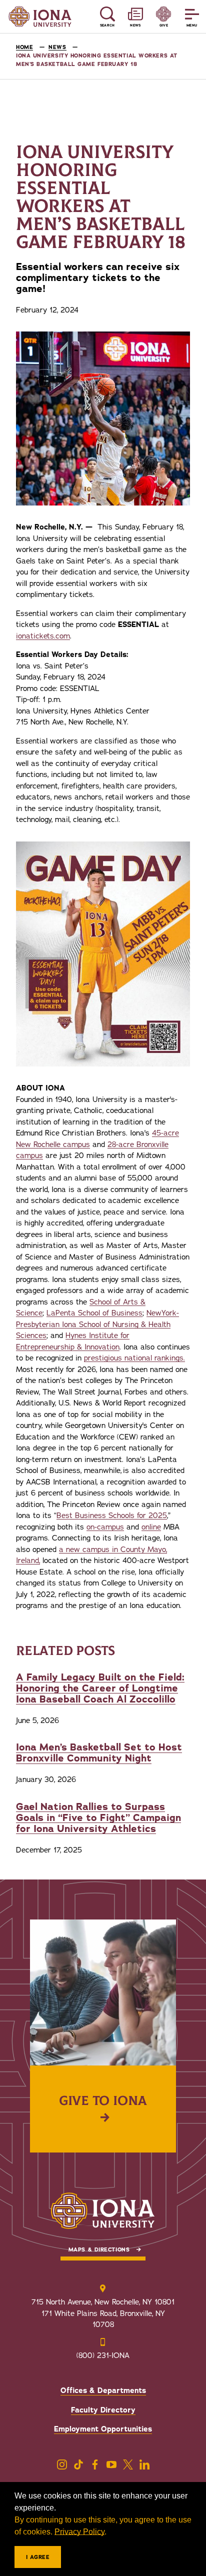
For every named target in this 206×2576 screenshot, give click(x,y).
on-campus (105, 1527)
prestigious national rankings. (134, 1358)
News (57, 47)
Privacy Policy (79, 2532)
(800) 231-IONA (103, 2355)
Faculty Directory (103, 2410)
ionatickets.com (43, 636)
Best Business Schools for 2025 (112, 1515)
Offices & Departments (103, 2390)
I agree (38, 2557)
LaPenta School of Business (94, 1313)
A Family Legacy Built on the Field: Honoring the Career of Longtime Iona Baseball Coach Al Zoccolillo (100, 1688)
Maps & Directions (99, 2250)
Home (24, 47)
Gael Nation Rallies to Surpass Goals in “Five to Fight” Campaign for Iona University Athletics (98, 1818)
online (151, 1527)
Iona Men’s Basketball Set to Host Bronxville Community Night (99, 1753)
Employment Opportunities (103, 2429)
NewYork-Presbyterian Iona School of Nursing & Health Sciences (97, 1324)
